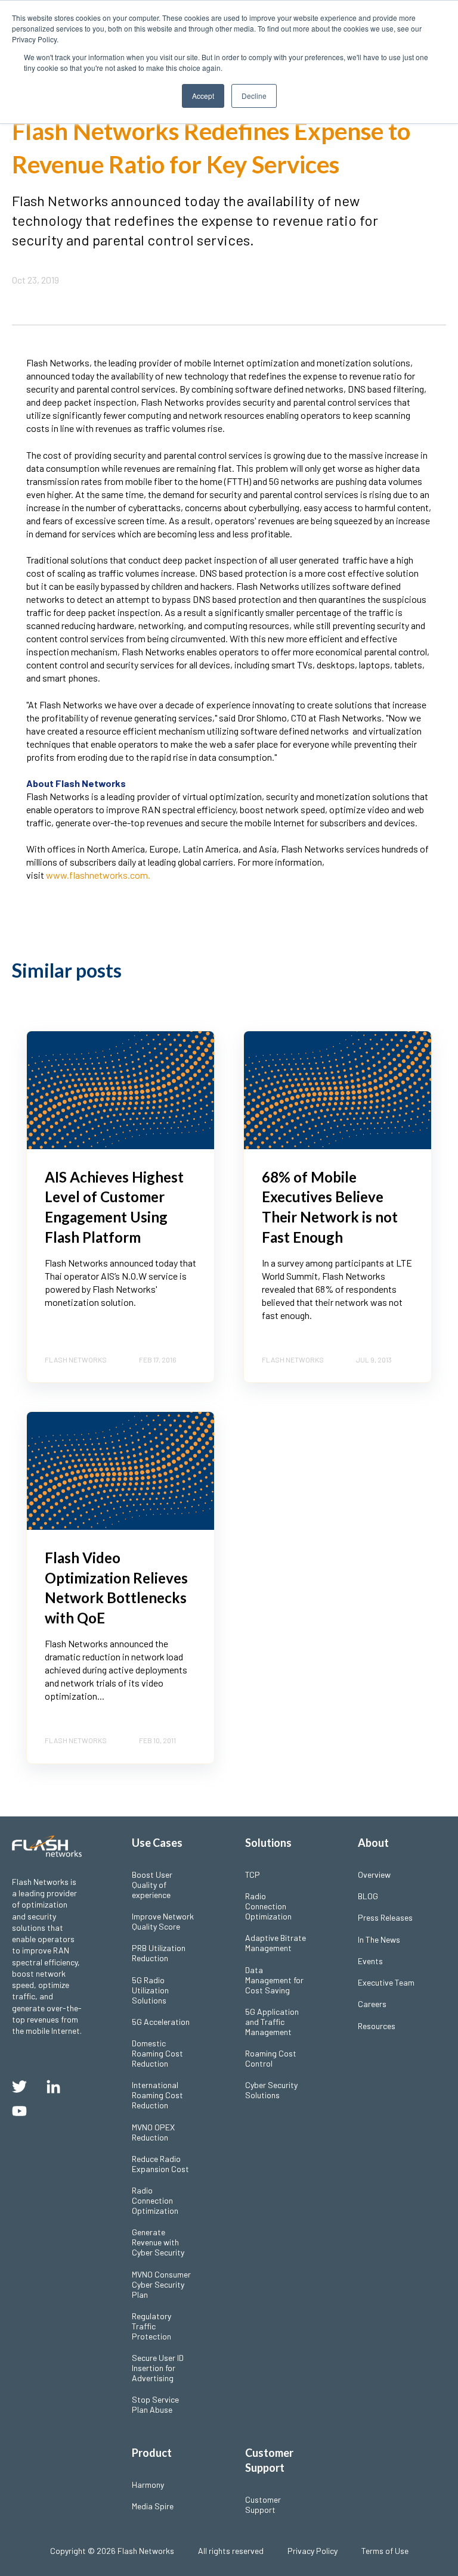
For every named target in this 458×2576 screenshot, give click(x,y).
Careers (372, 2004)
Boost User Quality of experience (152, 1885)
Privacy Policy (312, 2551)
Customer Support (263, 2505)
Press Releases (385, 1917)
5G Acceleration (161, 2022)
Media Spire (153, 2506)
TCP (253, 1875)
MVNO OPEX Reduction (153, 2132)
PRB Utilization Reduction (159, 1953)
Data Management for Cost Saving (274, 1980)
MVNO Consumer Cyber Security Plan (161, 2284)
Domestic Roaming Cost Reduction (157, 2053)
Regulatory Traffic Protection (151, 2326)
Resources (377, 2026)
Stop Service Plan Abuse (155, 2404)
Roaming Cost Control (271, 2058)
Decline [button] (254, 96)
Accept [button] (203, 96)
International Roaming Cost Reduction (157, 2095)
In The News (379, 1939)
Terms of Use (385, 2551)
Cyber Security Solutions (271, 2090)
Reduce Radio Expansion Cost (160, 2164)
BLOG (368, 1896)
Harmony (148, 2485)
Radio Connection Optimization (155, 2200)
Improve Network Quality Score (163, 1921)
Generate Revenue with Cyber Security (158, 2242)
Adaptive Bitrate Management (276, 1943)
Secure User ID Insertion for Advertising (158, 2368)
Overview (374, 1875)
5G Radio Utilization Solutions (150, 1990)
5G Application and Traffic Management (272, 2022)
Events (370, 1961)
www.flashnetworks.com (97, 875)
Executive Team (386, 1982)
